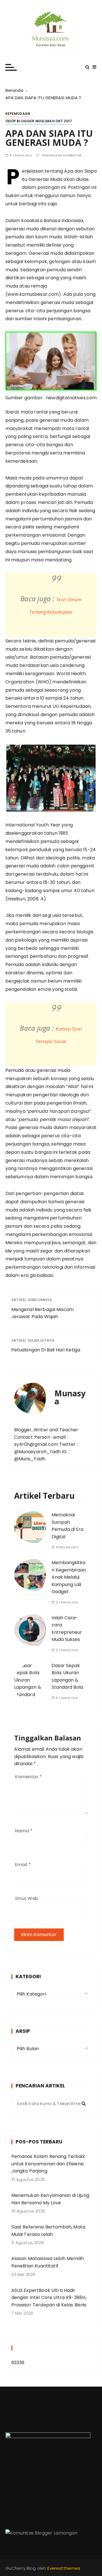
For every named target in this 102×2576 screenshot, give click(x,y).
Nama (24, 1831)
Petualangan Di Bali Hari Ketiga (46, 1350)
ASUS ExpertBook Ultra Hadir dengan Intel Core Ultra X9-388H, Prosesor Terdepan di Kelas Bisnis (49, 2298)
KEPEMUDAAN (18, 114)
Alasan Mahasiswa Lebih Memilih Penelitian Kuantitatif (48, 2262)
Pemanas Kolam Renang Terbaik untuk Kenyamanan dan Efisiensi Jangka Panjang (48, 2164)
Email (23, 1865)
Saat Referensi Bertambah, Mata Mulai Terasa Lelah (48, 2231)
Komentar (28, 1777)
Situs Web (27, 1898)
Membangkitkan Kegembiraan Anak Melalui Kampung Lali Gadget (69, 1577)
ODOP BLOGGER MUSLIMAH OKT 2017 (39, 121)
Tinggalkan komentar (61, 155)
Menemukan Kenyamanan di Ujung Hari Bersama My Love (50, 2199)
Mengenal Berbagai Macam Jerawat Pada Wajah (42, 1313)
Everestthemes (64, 2568)
